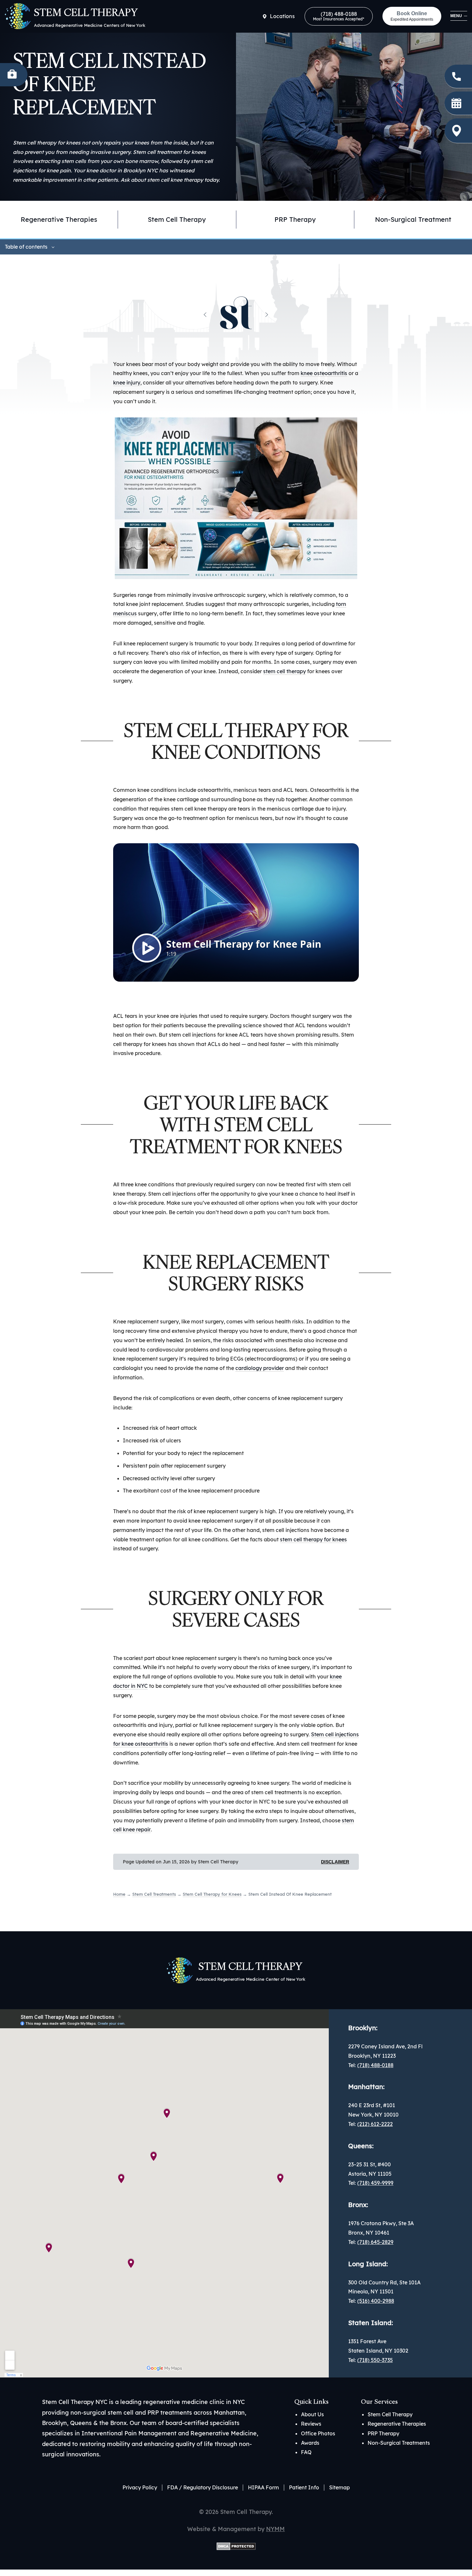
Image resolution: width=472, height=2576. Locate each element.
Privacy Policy (140, 2487)
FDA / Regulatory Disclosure (203, 2487)
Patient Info (304, 2487)
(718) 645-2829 (375, 2242)
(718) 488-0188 (339, 16)
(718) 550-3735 (375, 2360)
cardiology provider (260, 1368)
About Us (312, 2414)
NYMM (275, 2529)
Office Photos (318, 2433)
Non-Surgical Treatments (399, 2443)
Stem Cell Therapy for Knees (212, 1894)
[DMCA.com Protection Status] (236, 2545)
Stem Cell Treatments (154, 1894)
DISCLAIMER (335, 1862)
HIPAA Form (263, 2487)
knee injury (127, 383)
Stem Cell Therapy (177, 219)
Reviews (311, 2424)
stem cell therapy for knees (313, 1539)
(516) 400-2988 (376, 2301)
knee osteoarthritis (324, 373)
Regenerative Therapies (397, 2424)
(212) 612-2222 (375, 2124)
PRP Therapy (295, 219)
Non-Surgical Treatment (413, 219)
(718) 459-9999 (375, 2183)
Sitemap (339, 2487)
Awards (310, 2443)
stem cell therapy (284, 671)
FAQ (306, 2452)
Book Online (412, 16)
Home (119, 1894)
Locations (282, 16)
